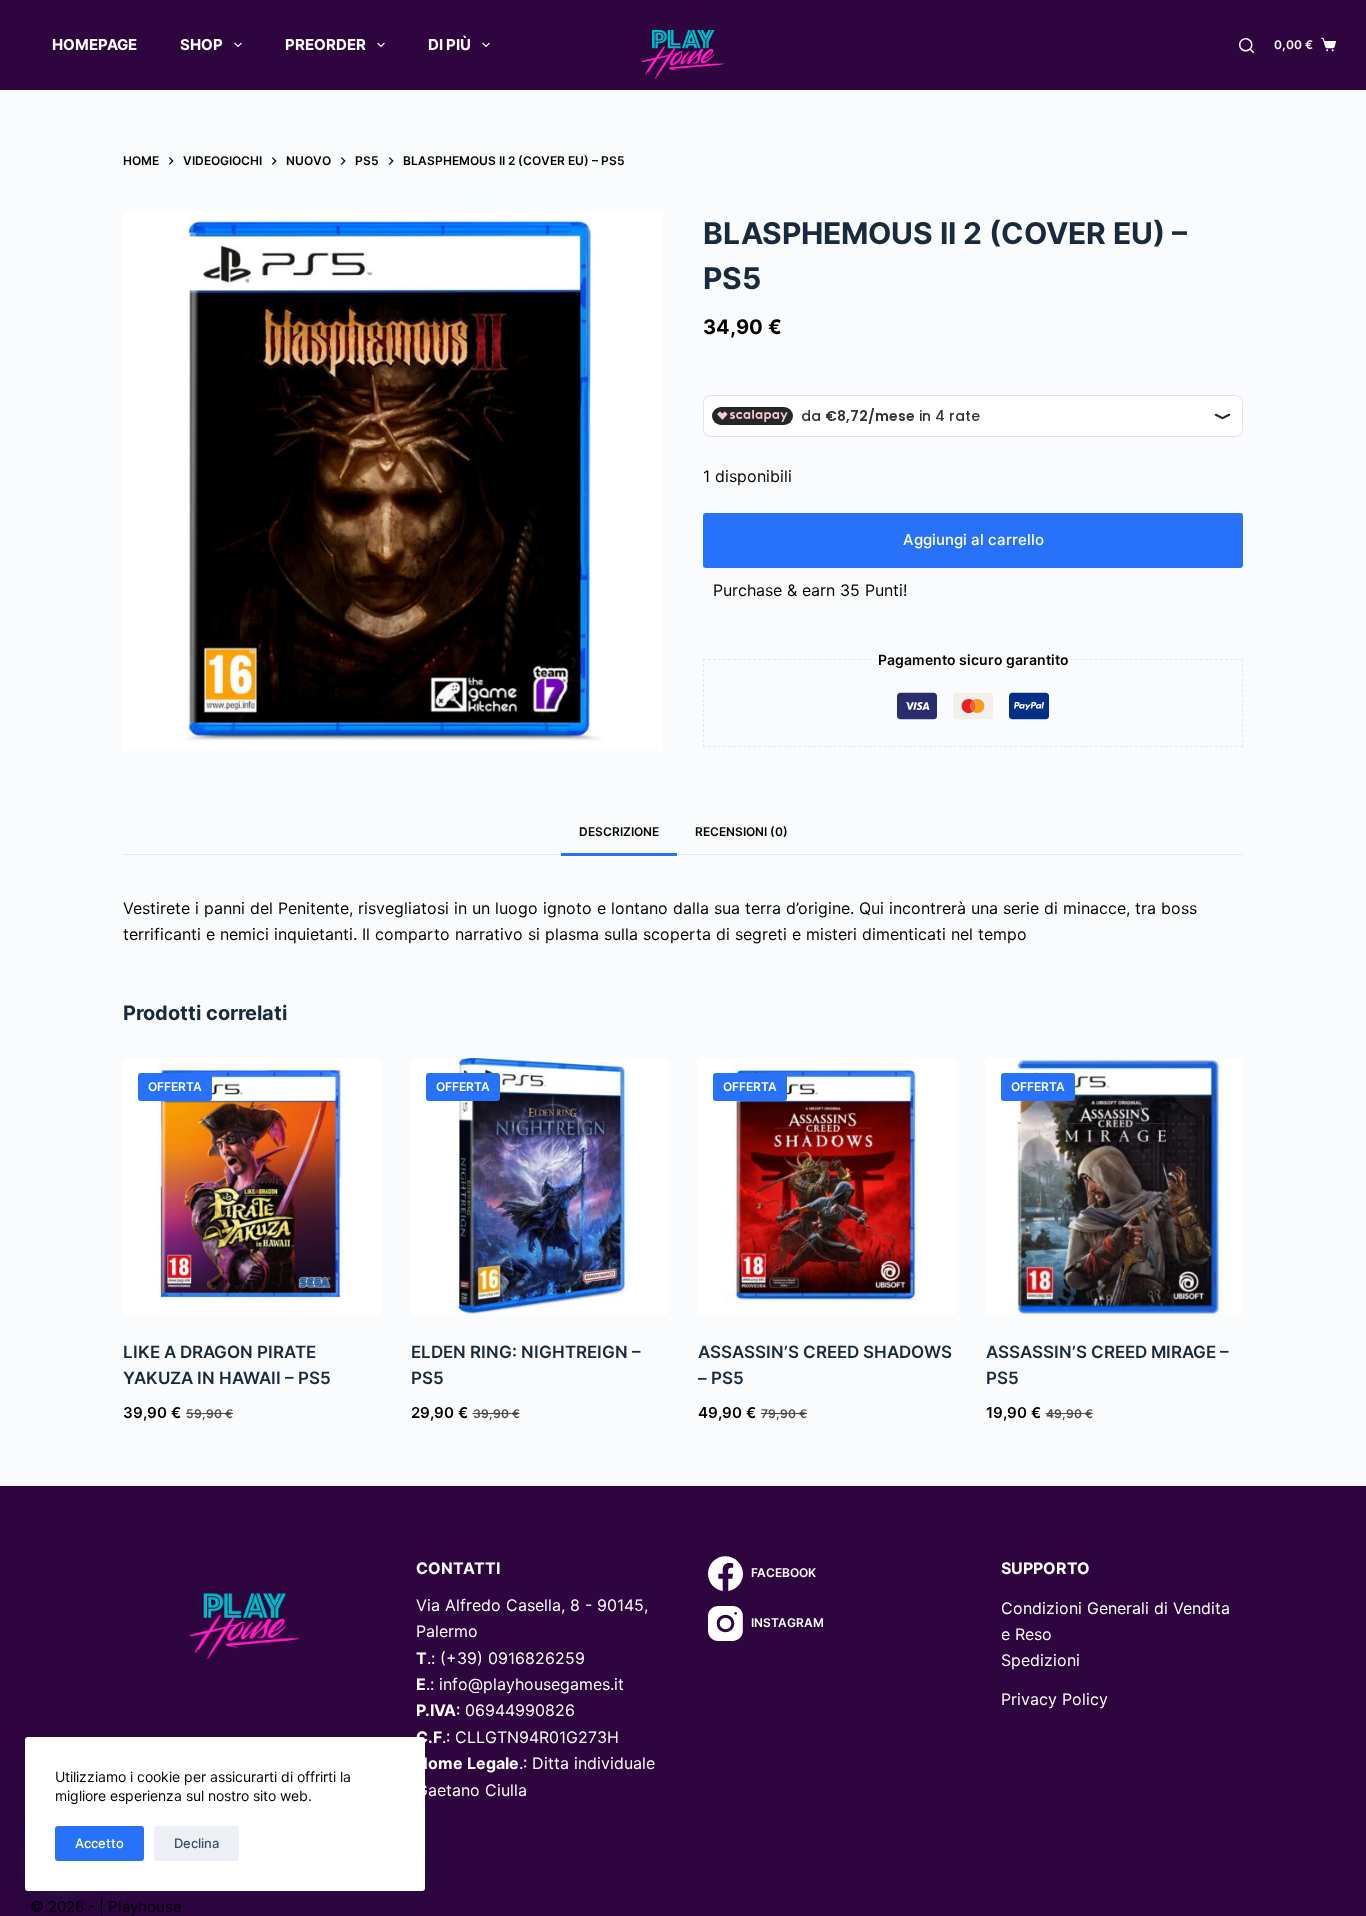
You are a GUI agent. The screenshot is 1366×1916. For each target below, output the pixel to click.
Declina (196, 1843)
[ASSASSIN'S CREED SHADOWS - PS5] (827, 1187)
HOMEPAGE (94, 44)
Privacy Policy (1054, 1699)
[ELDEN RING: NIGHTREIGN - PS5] (540, 1187)
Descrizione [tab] (619, 831)
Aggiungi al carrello (973, 539)
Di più (449, 44)
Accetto (99, 1843)
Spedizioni (1040, 1660)
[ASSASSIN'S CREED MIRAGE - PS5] (1115, 1187)
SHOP (201, 44)
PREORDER (325, 44)
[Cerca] (1246, 45)
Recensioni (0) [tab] (741, 831)
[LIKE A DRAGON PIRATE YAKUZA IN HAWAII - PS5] (252, 1187)
